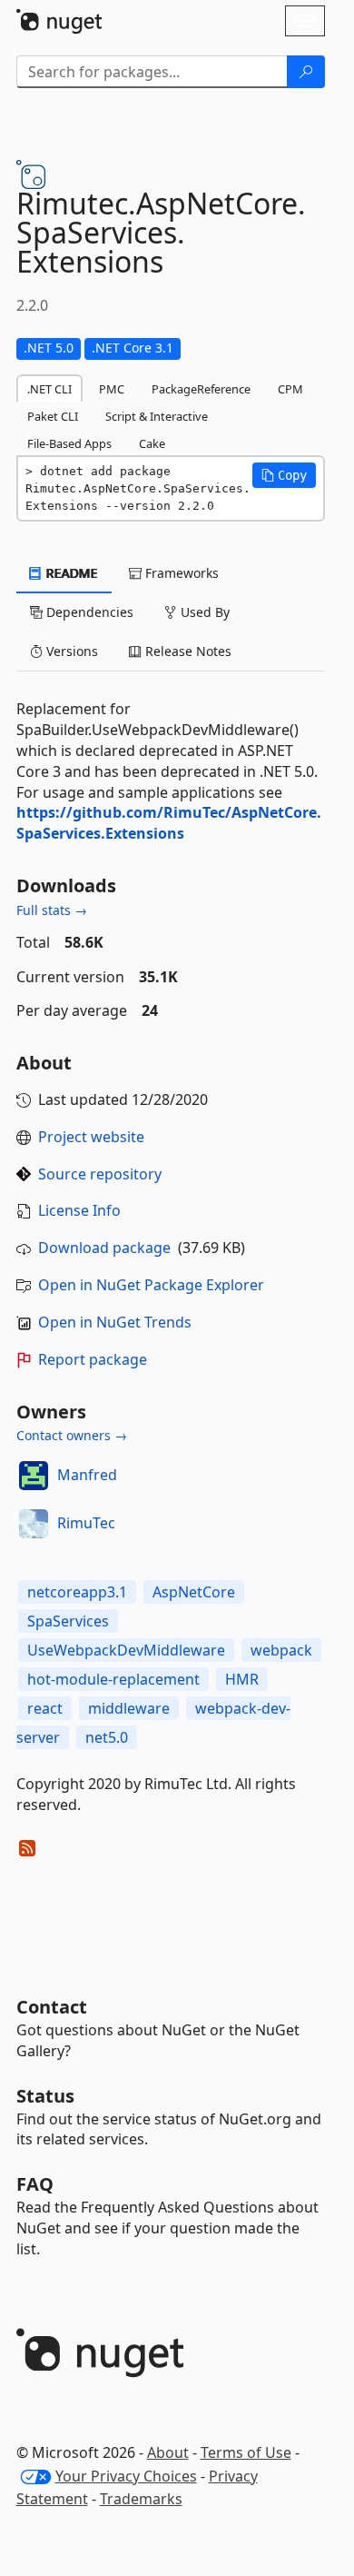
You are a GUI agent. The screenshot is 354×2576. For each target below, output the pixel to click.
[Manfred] (34, 1476)
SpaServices (68, 1621)
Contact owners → (72, 1435)
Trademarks (141, 2499)
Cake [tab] (152, 443)
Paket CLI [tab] (53, 416)
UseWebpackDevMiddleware (126, 1650)
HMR (242, 1679)
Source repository (100, 1174)
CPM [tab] (290, 389)
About (168, 2452)
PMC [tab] (112, 389)
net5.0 (107, 1737)
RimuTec (86, 1523)
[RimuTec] (34, 1524)
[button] (284, 475)
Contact (52, 2007)
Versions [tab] (70, 651)
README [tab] (70, 573)
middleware (129, 1708)
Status (45, 2096)
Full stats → (52, 910)
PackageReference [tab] (201, 389)
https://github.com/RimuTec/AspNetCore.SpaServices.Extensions (169, 823)
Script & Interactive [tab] (157, 416)
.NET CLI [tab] (49, 389)
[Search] (306, 72)
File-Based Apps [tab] (69, 443)
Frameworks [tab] (180, 573)
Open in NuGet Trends (115, 1322)
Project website (91, 1137)
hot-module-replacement (113, 1679)
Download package (104, 1248)
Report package (93, 1359)
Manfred (87, 1475)
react (45, 1708)
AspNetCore (194, 1592)
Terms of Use (246, 2452)
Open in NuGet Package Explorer (151, 1285)
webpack (281, 1650)
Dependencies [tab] (88, 612)
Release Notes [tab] (187, 651)
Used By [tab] (203, 612)
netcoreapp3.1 (77, 1592)
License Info (79, 1210)
